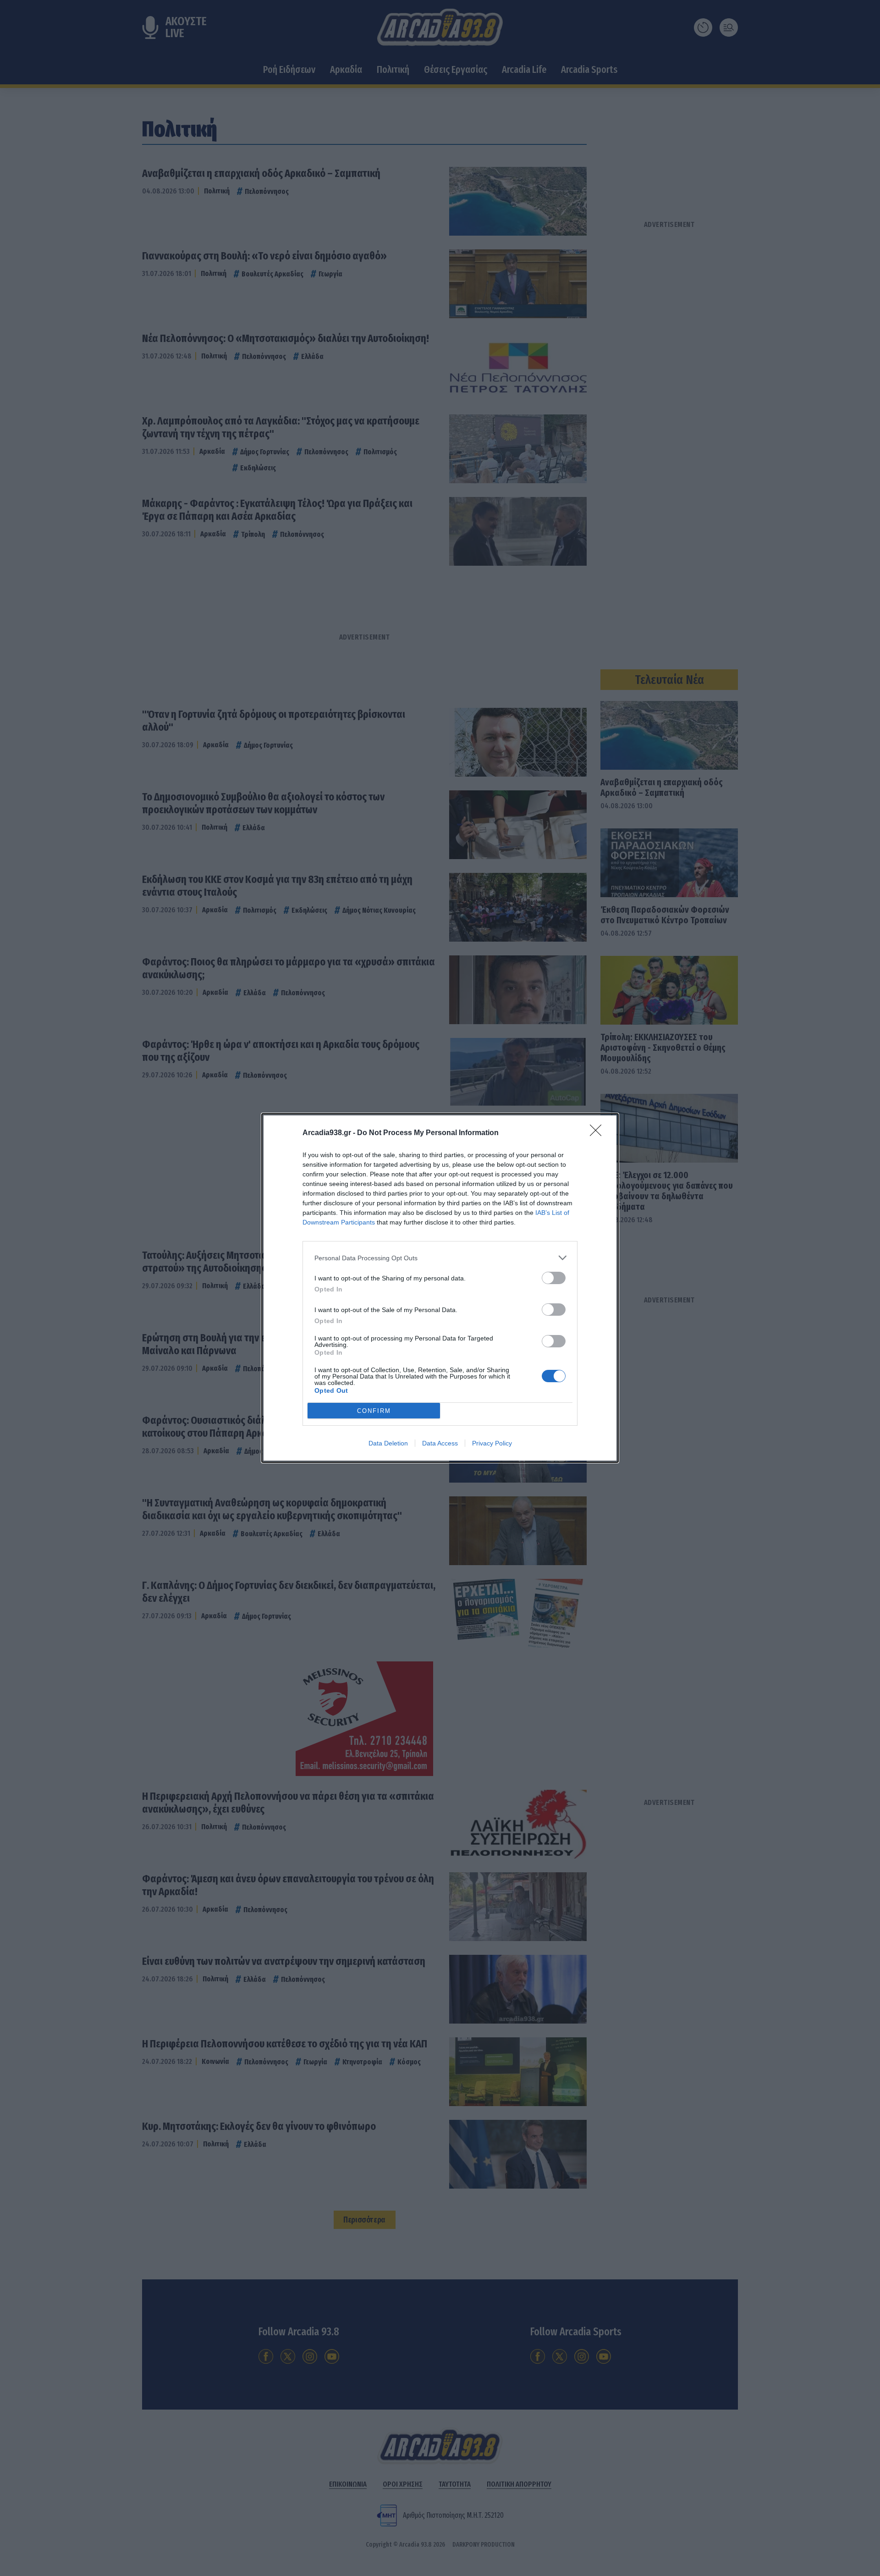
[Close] (599, 1133)
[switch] (554, 1278)
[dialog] (440, 1288)
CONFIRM (374, 1411)
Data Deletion (388, 1443)
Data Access (440, 1443)
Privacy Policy (492, 1443)
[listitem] (440, 1258)
